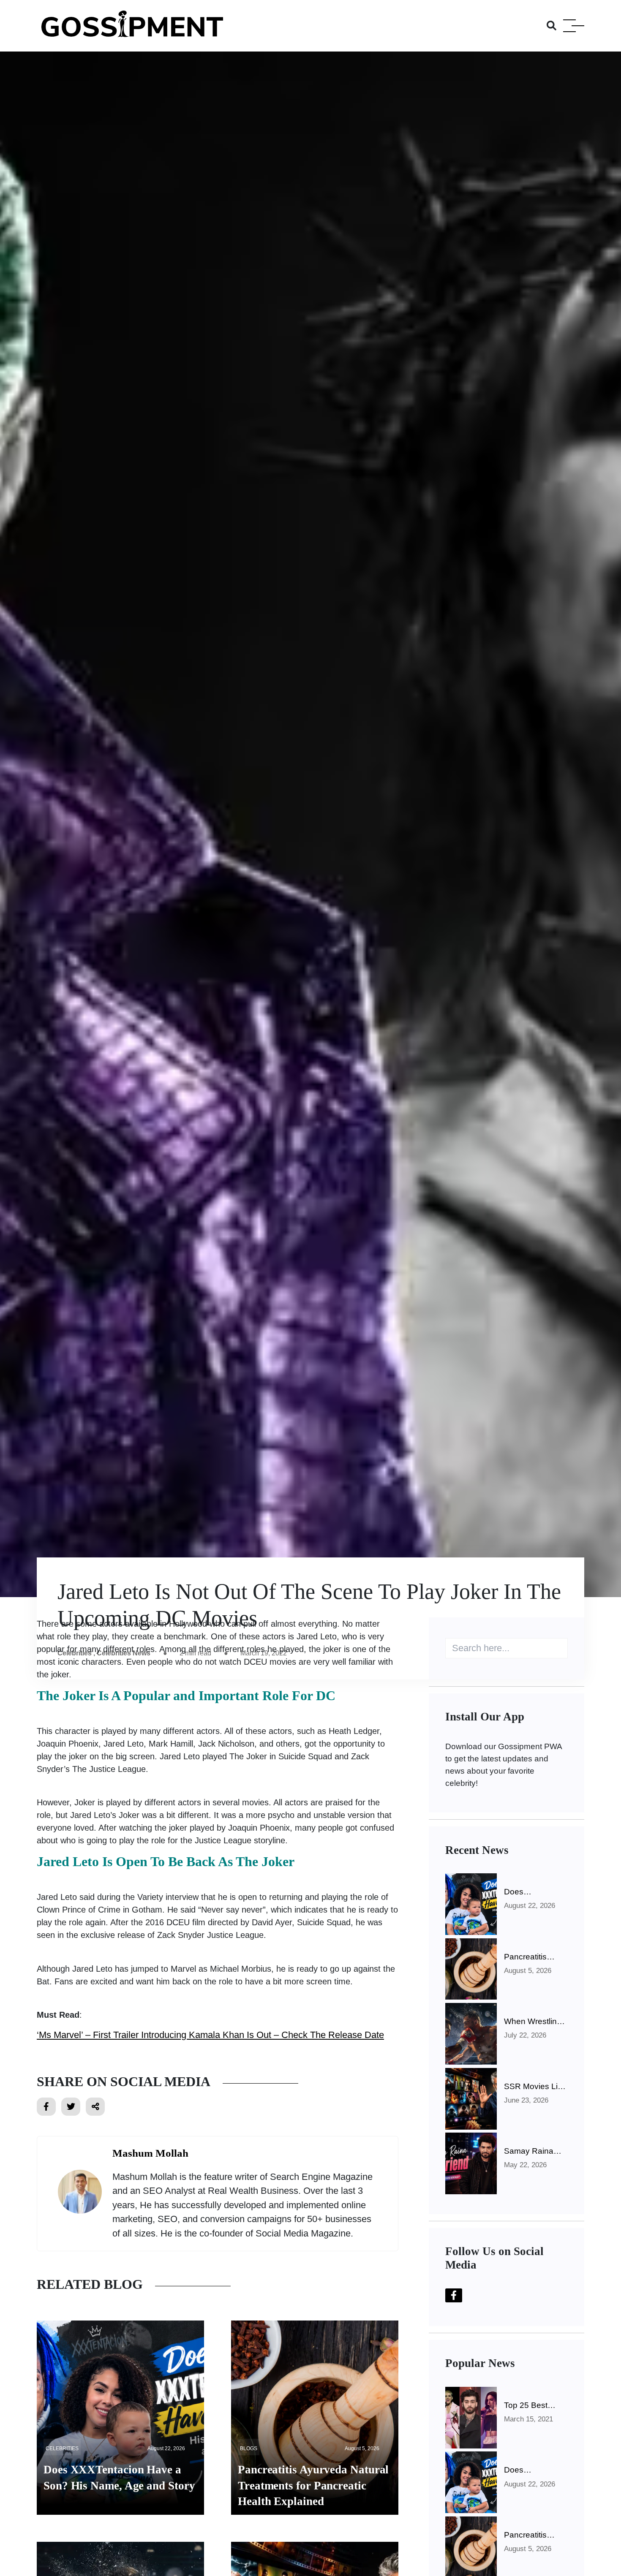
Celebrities (62, 2448)
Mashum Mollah (150, 2153)
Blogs (249, 2448)
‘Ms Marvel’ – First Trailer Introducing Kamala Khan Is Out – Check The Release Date (210, 2035)
